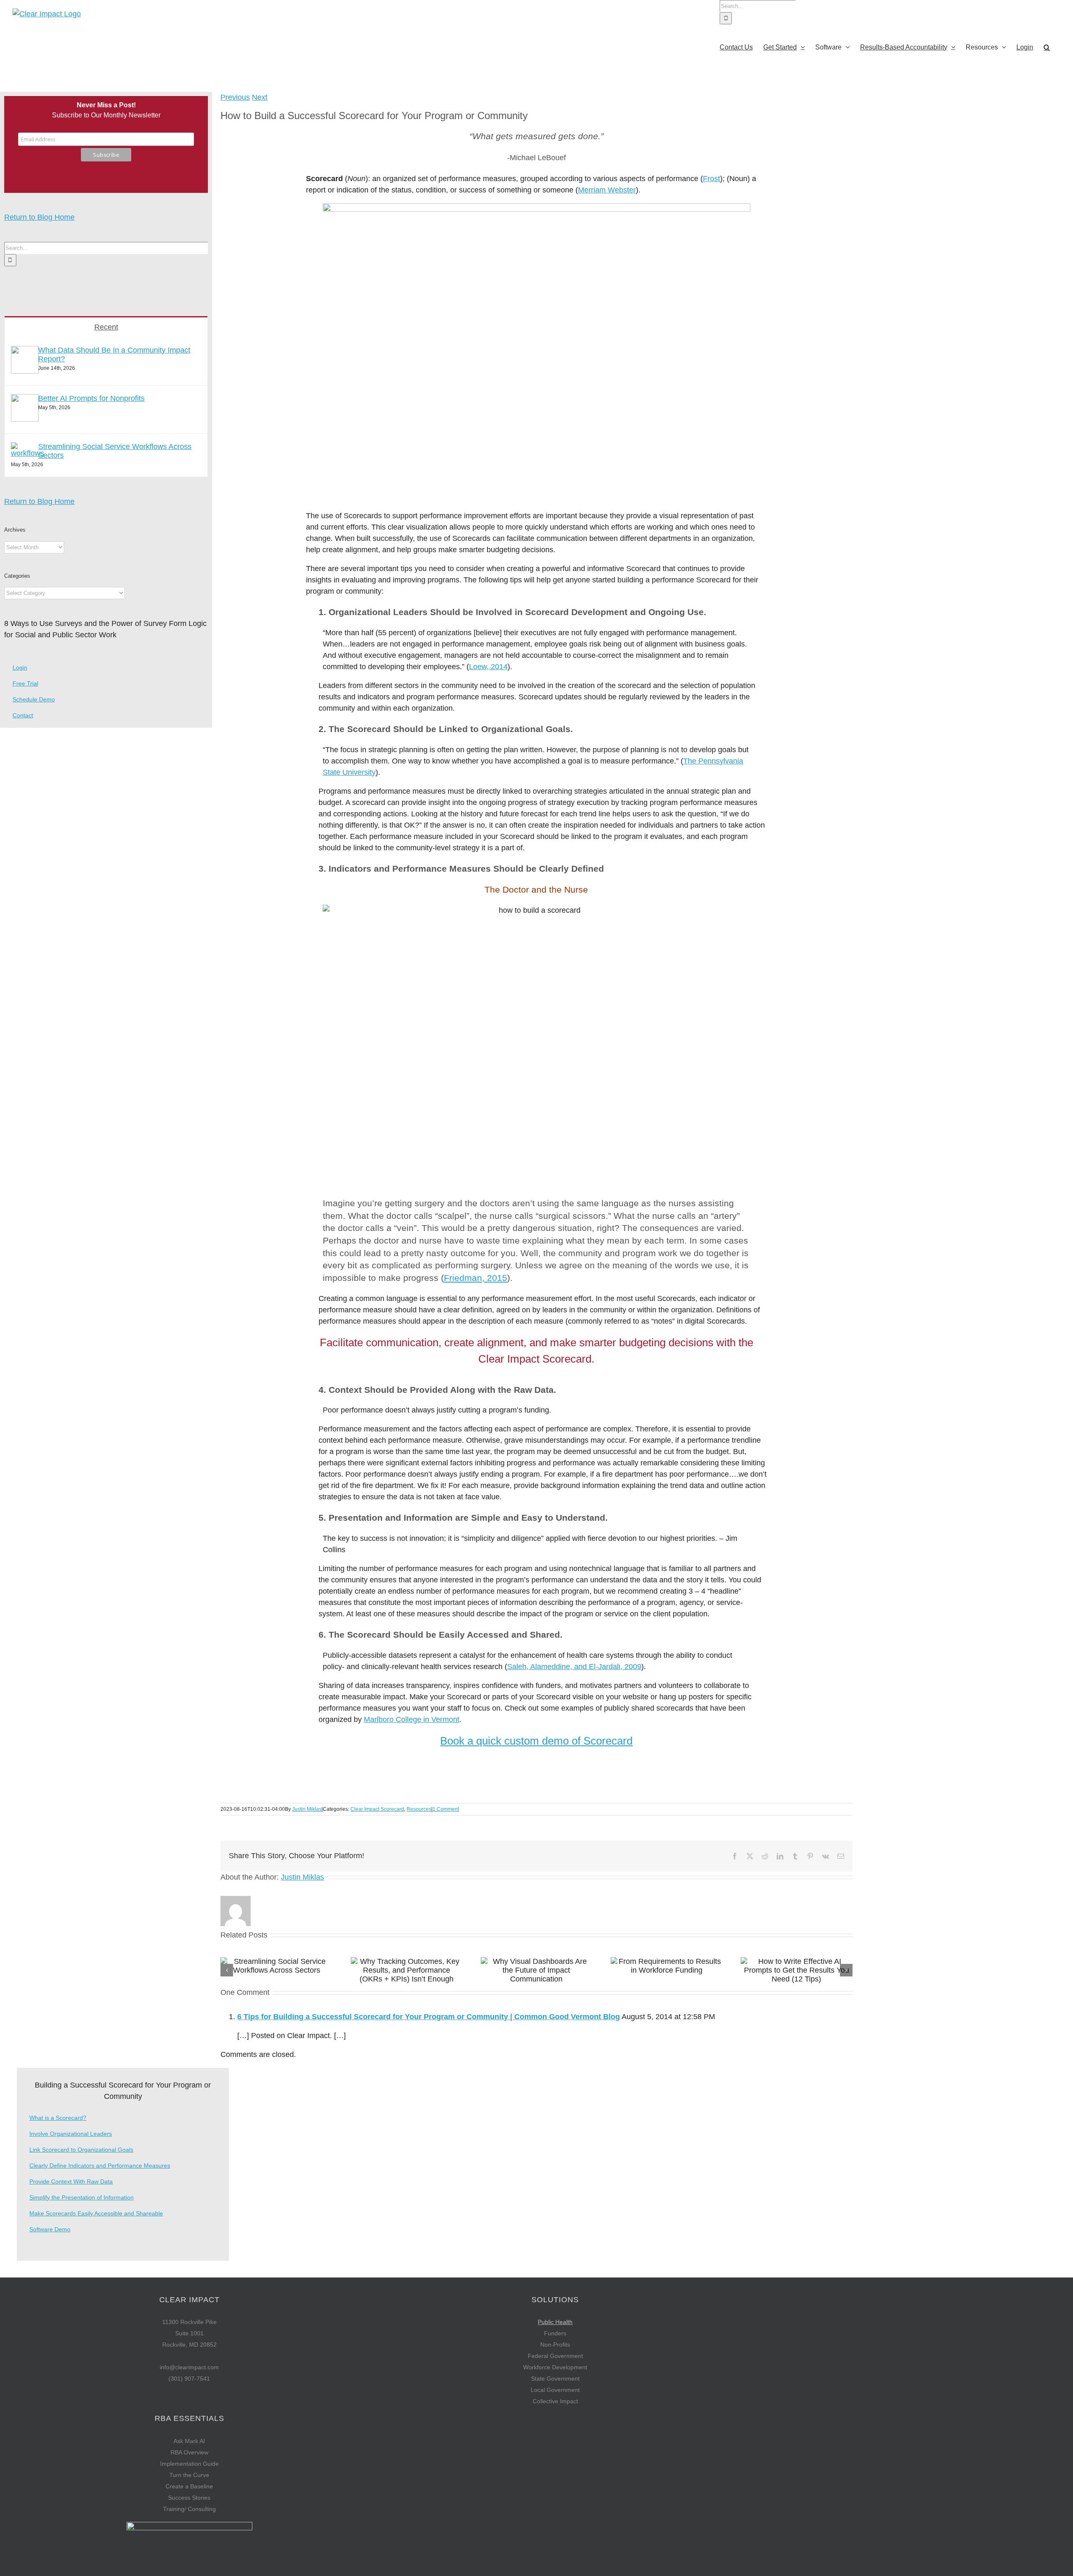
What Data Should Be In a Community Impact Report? (114, 354)
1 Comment (446, 1809)
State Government (555, 2379)
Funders (555, 2333)
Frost (711, 179)
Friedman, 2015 (476, 1278)
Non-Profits (555, 2345)
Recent (106, 327)
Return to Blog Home (39, 217)
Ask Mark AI (189, 2441)
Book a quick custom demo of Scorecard (536, 1741)
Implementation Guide (189, 2464)
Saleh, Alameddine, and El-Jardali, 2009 (574, 1667)
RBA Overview (189, 2452)
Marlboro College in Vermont (412, 1719)
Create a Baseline (189, 2486)
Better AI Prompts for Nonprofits (91, 398)
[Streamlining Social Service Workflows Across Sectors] (27, 453)
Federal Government (555, 2356)
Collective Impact (555, 2401)
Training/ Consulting (189, 2509)
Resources (419, 1809)
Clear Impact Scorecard (377, 1809)
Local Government (555, 2390)
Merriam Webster (607, 190)
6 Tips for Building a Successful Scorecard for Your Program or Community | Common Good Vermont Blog (429, 2017)
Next (260, 97)
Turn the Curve (189, 2475)
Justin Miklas (307, 1809)
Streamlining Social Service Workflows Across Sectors (115, 451)
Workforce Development (555, 2367)
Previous (235, 97)
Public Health (555, 2322)
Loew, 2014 (488, 667)
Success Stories (189, 2498)
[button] (1047, 47)
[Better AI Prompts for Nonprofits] (25, 419)
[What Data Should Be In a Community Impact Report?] (25, 371)
